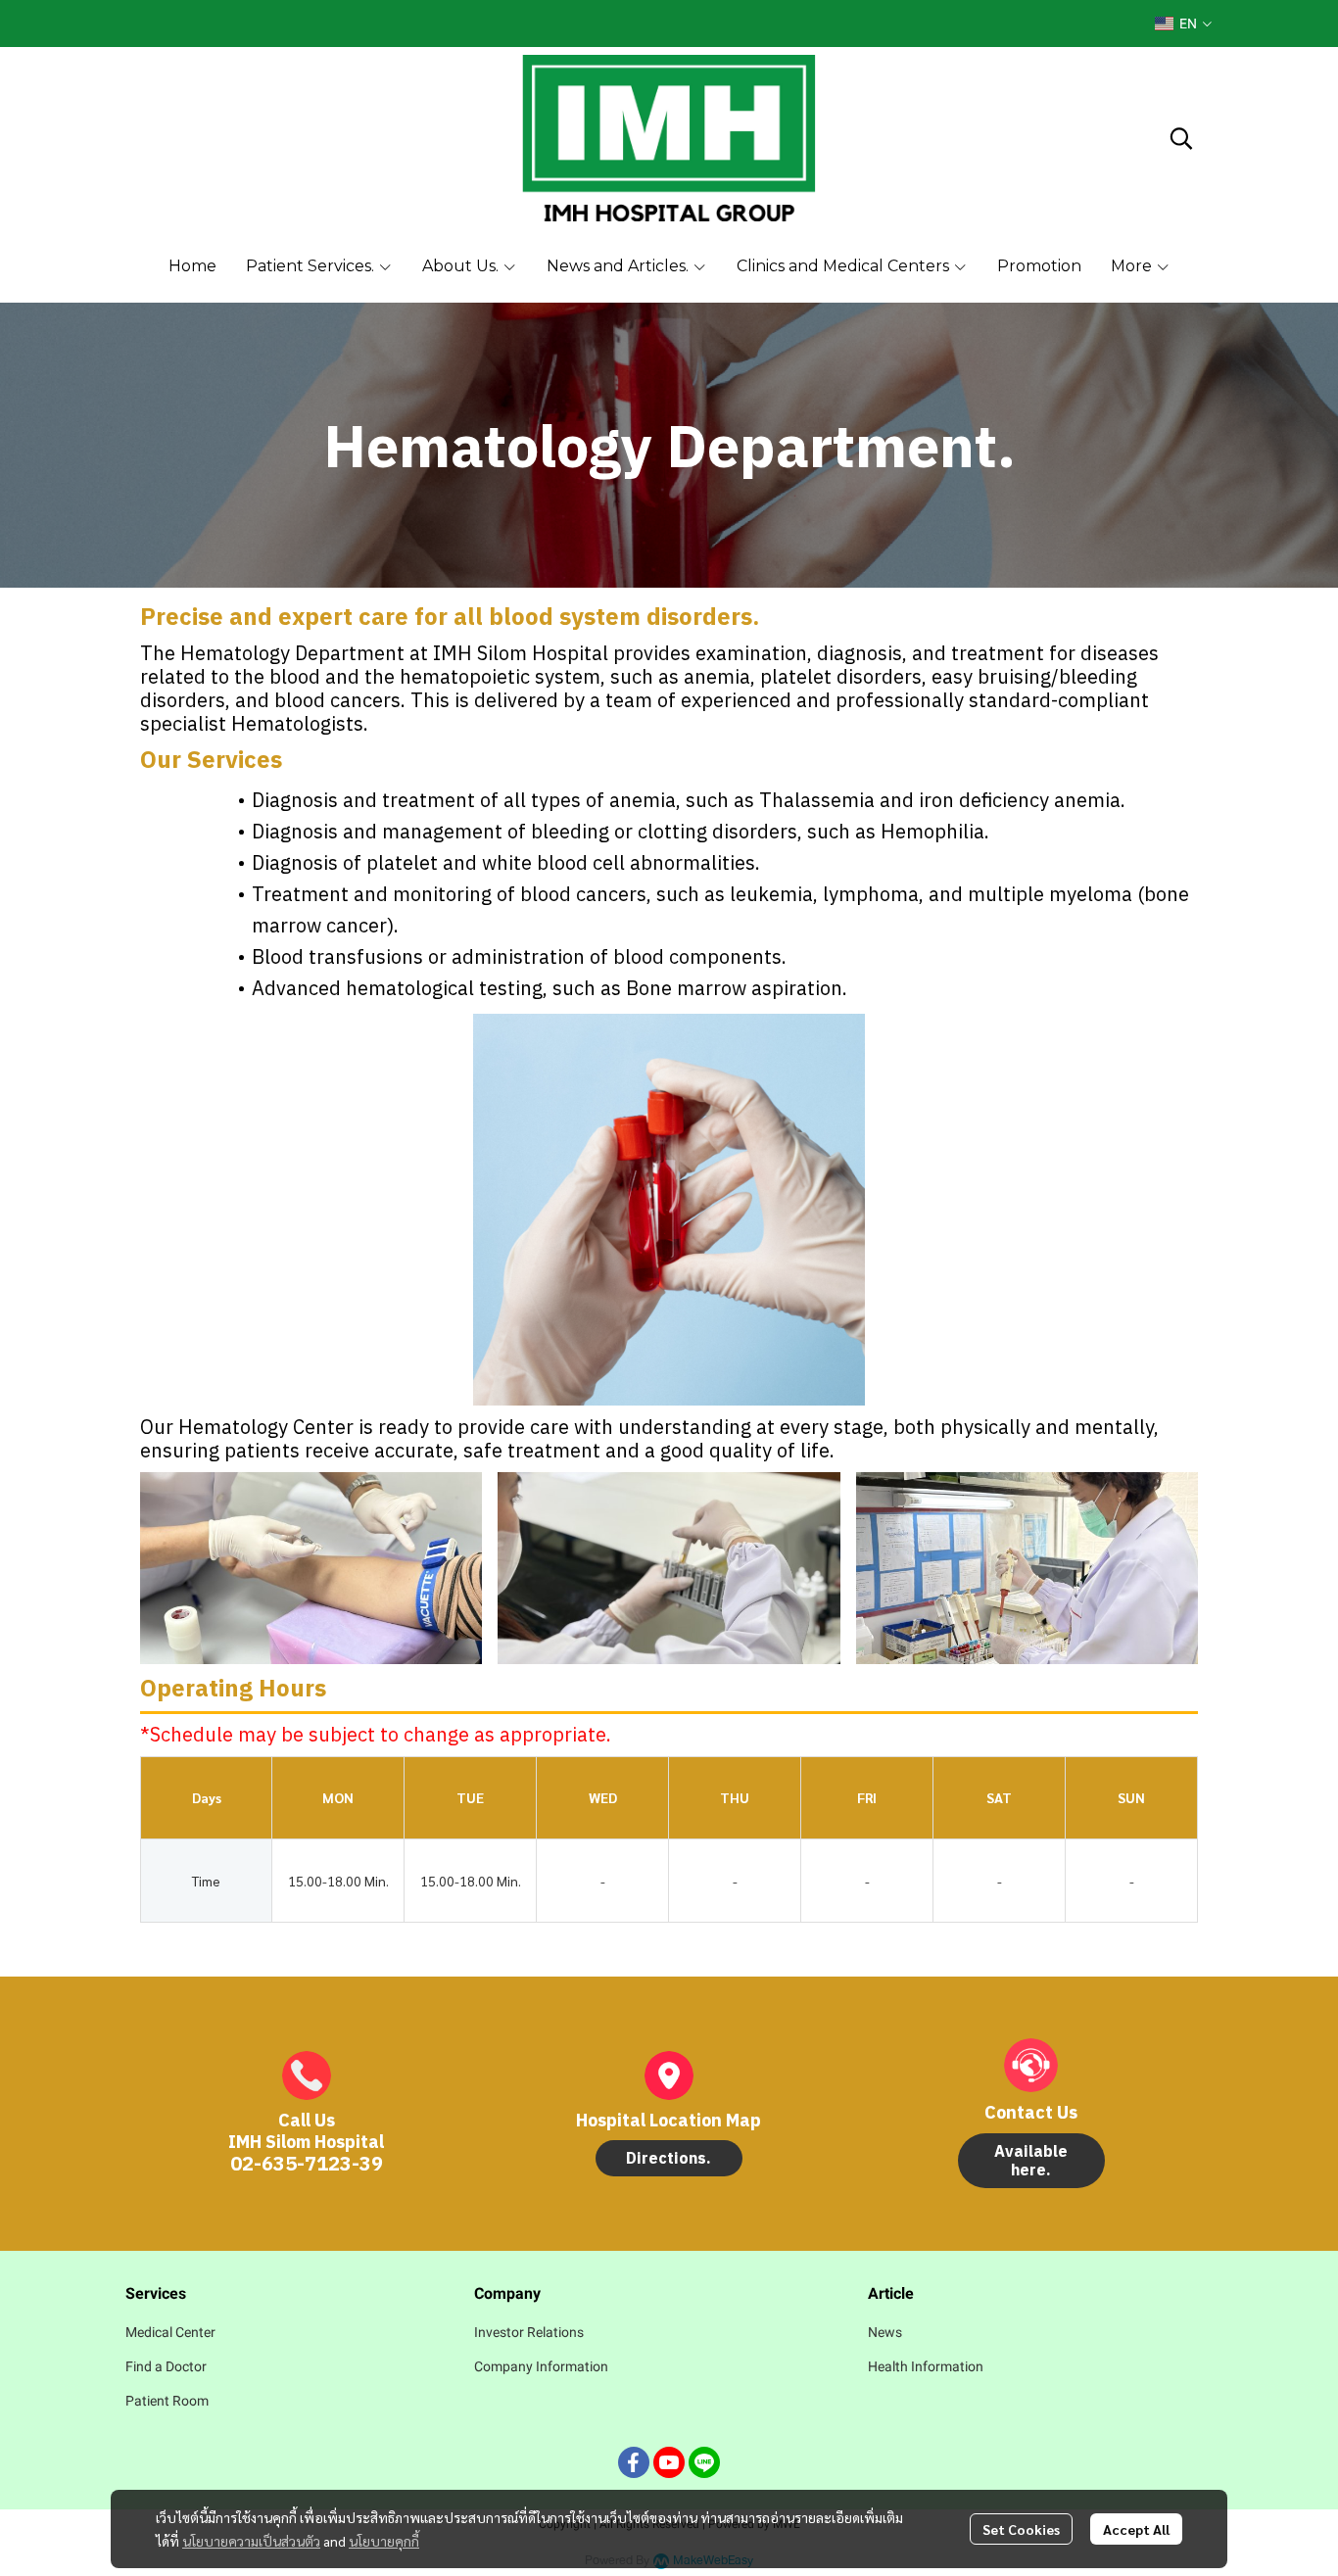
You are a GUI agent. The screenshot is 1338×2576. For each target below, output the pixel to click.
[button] (1183, 24)
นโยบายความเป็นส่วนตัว (251, 2541)
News (885, 2332)
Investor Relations (529, 2332)
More (1133, 266)
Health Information (926, 2366)
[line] (704, 2462)
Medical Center (170, 2332)
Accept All (1136, 2529)
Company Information (541, 2366)
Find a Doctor (166, 2366)
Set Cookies (1021, 2529)
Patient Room (167, 2401)
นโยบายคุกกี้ (384, 2541)
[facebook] (634, 2462)
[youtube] (669, 2462)
